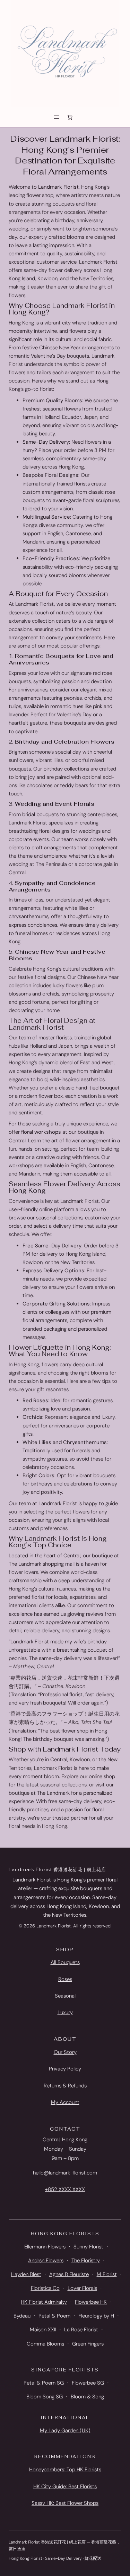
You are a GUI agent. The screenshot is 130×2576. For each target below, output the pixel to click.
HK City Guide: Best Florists (65, 2487)
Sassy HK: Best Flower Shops (65, 2503)
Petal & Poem (54, 2316)
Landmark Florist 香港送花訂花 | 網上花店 (57, 1870)
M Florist (107, 2274)
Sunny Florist (88, 2247)
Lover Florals (82, 2288)
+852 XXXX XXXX (65, 2189)
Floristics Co (45, 2288)
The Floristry (86, 2261)
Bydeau (22, 2316)
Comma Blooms (45, 2344)
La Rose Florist (81, 2330)
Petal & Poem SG (44, 2383)
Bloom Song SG (45, 2397)
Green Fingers (88, 2344)
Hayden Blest (26, 2274)
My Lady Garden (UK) (65, 2431)
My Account (65, 2102)
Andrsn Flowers (46, 2261)
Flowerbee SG (88, 2383)
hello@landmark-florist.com (65, 2173)
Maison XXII (43, 2330)
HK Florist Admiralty (44, 2302)
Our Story (65, 2052)
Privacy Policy (65, 2069)
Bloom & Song (87, 2397)
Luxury (65, 2012)
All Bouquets (65, 1962)
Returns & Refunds (65, 2086)
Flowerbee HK (91, 2302)
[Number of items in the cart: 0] (71, 117)
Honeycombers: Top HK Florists (65, 2470)
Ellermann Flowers (45, 2247)
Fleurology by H (96, 2316)
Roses (65, 1979)
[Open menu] (57, 117)
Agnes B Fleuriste (69, 2274)
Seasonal (65, 1996)
